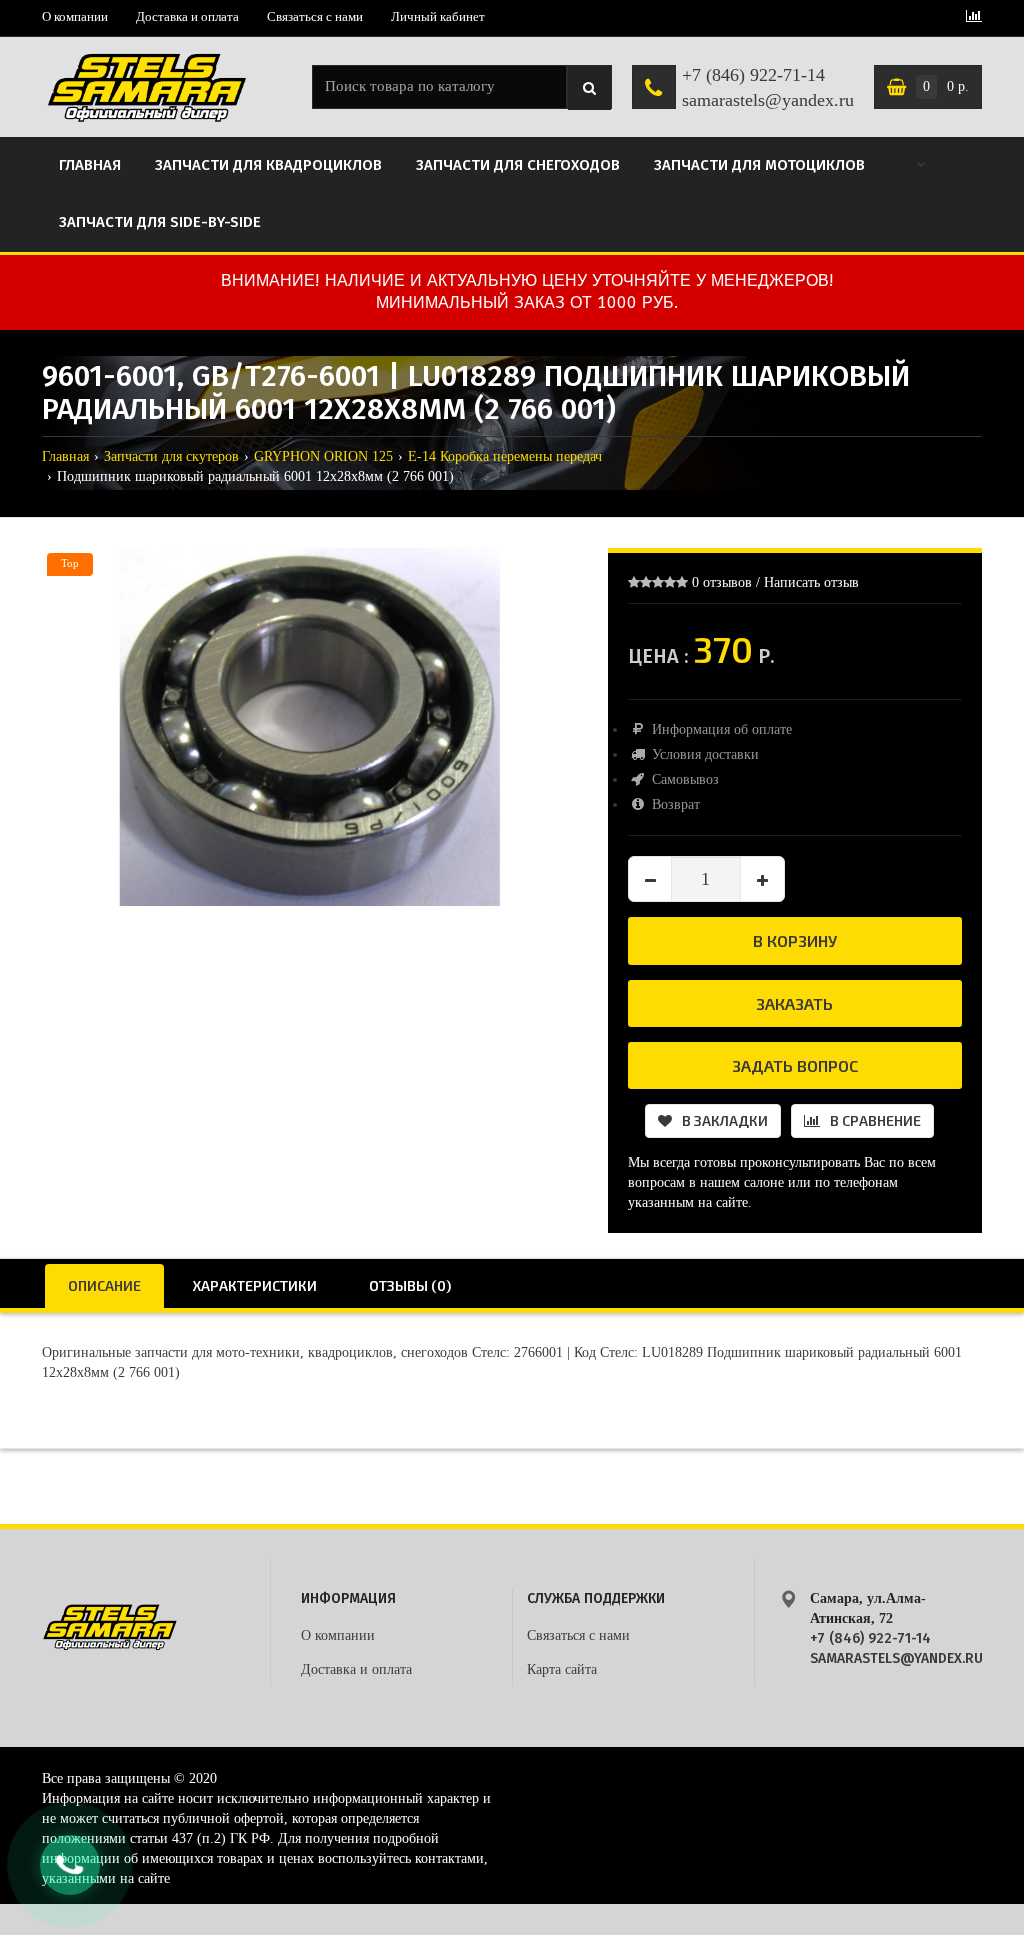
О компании (75, 16)
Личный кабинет (438, 16)
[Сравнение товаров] (974, 18)
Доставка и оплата (187, 16)
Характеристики (255, 1285)
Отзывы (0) (410, 1285)
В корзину (795, 940)
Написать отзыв (811, 582)
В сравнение (875, 1120)
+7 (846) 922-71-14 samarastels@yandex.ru (768, 88)
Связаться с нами (315, 16)
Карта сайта (562, 1669)
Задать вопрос (795, 1065)
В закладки (725, 1120)
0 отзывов (722, 582)
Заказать (794, 1003)
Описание (104, 1285)
